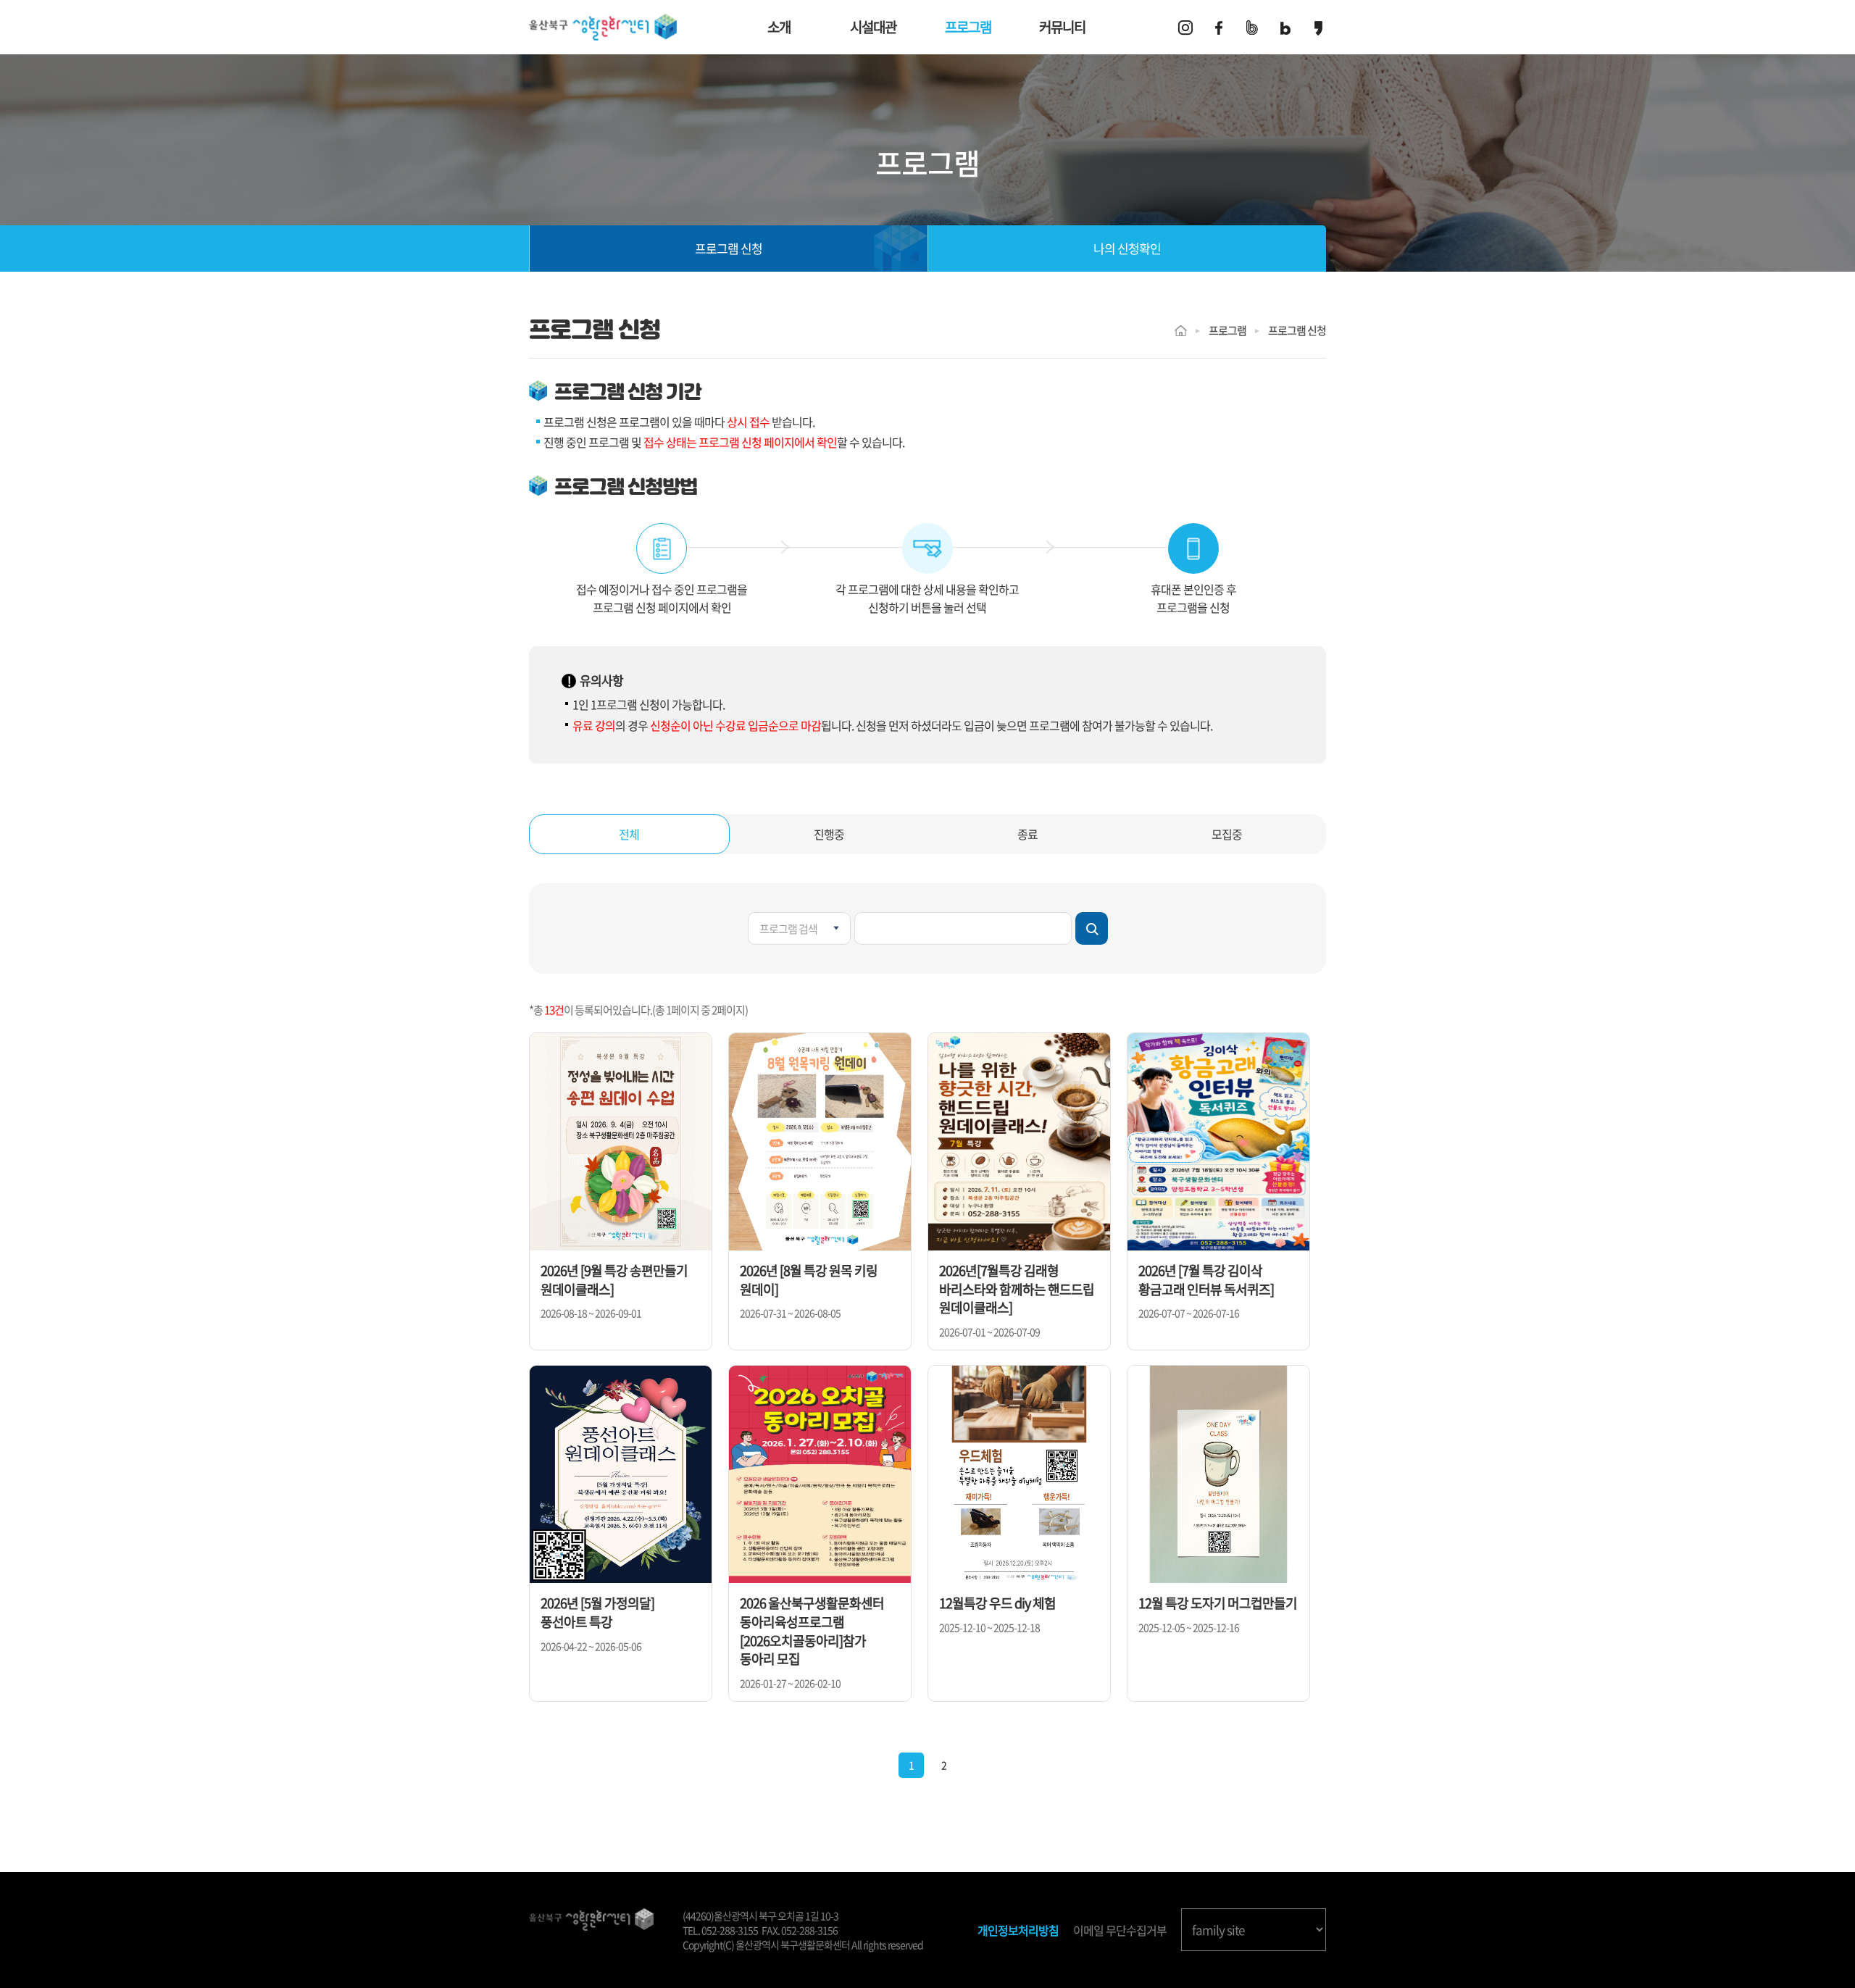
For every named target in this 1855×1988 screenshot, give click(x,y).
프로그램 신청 (729, 248)
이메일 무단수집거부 (1120, 1930)
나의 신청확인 (1127, 248)
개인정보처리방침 (1018, 1930)
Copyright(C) (708, 1945)
